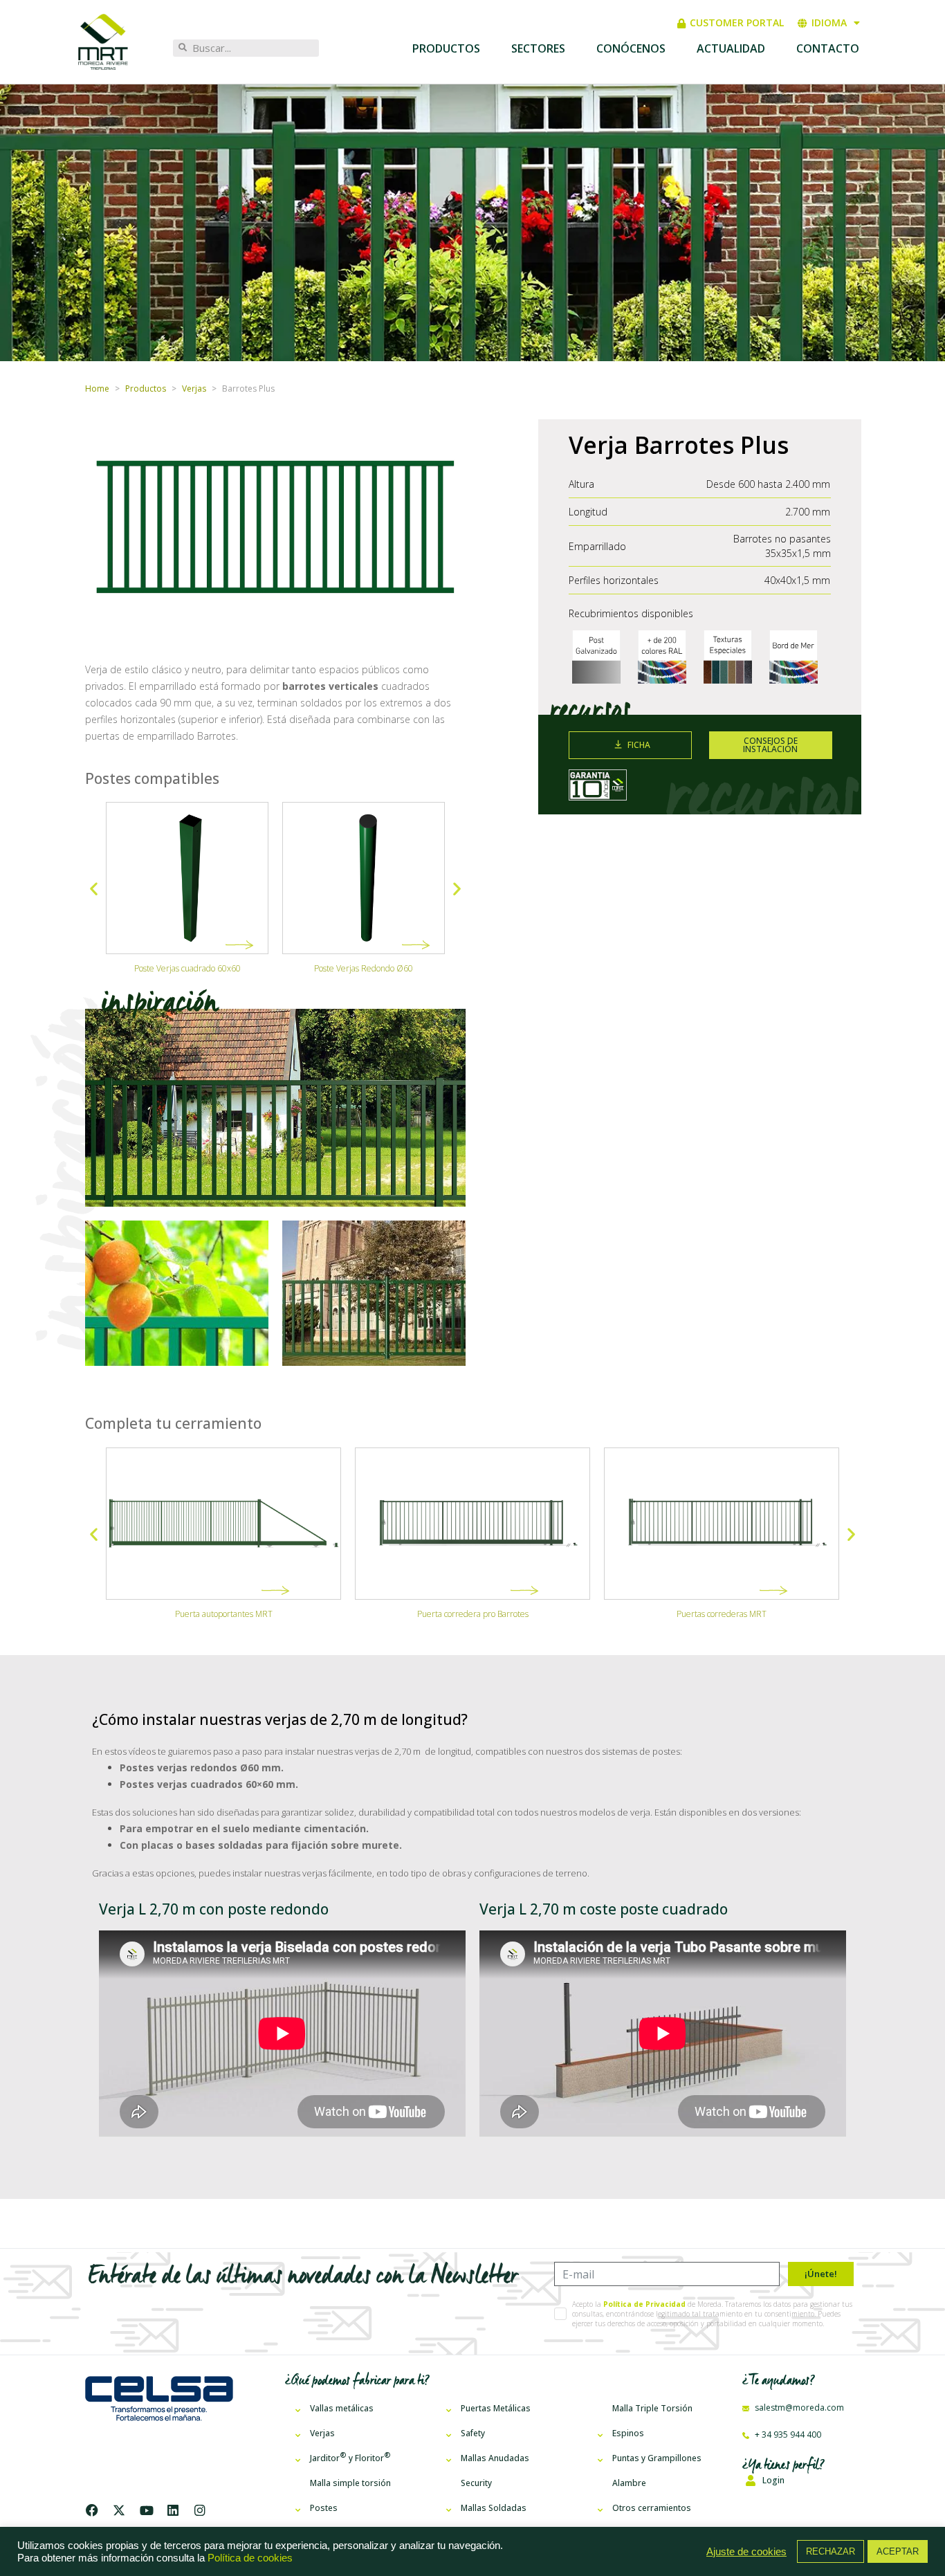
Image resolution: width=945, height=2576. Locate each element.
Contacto (828, 48)
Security (476, 2483)
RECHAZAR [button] (831, 2551)
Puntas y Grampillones (657, 2458)
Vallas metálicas (342, 2408)
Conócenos (631, 48)
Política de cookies (250, 2558)
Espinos (628, 2433)
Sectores (538, 48)
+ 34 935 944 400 (787, 2435)
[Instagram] (200, 2510)
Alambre (629, 2483)
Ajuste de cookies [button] (746, 2552)
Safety (473, 2433)
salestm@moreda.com (798, 2408)
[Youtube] (146, 2510)
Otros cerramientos (652, 2508)
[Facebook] (95, 2510)
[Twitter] (119, 2510)
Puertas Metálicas (496, 2408)
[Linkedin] (173, 2510)
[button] (94, 889)
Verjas (322, 2433)
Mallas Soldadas (494, 2508)
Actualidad (731, 48)
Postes (324, 2508)
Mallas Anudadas (495, 2458)
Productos (446, 48)
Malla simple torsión (350, 2483)
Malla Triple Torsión (652, 2408)
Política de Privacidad (644, 2304)
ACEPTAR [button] (898, 2551)
